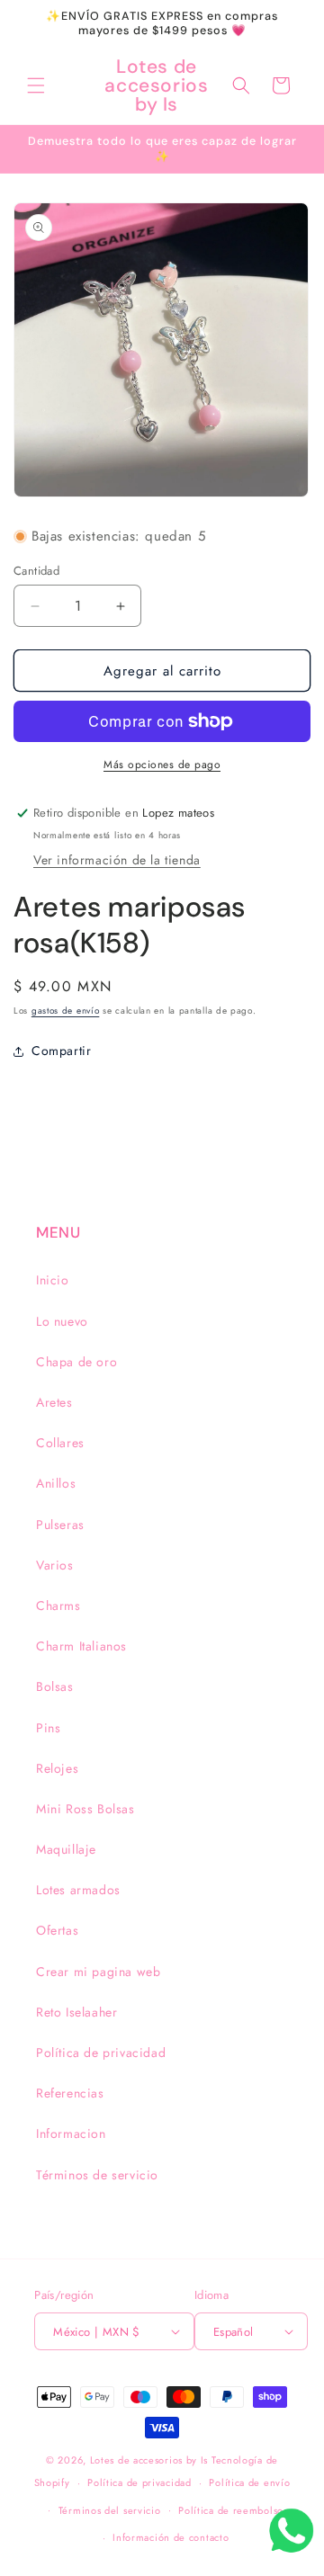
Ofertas (57, 1930)
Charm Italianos (81, 1646)
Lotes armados (78, 1890)
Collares (60, 1443)
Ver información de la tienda (117, 860)
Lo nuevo (62, 1321)
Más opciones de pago (162, 765)
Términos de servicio (97, 2175)
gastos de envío (66, 1011)
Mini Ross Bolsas (85, 1809)
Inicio (53, 1280)
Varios (55, 1565)
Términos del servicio (110, 2510)
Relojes (57, 1768)
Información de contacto (171, 2537)
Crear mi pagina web (98, 1972)
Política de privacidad (101, 2053)
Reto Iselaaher (76, 2012)
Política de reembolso (231, 2510)
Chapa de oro (76, 1362)
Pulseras (60, 1525)
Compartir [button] (61, 1051)
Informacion (71, 2133)
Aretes (54, 1402)
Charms (58, 1606)
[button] (36, 85)
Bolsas (55, 1686)
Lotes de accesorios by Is (149, 2460)
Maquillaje (66, 1849)
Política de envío (249, 2482)
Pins (48, 1728)
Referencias (70, 2093)
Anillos (56, 1483)
